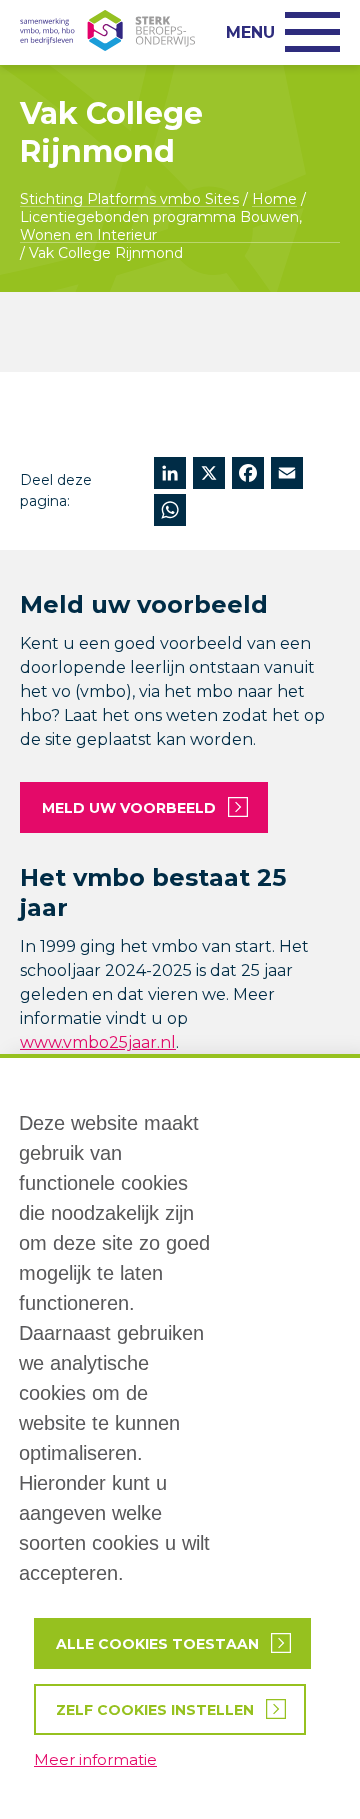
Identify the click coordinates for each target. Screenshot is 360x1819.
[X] (209, 475)
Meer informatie (95, 1759)
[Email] (287, 475)
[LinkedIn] (170, 475)
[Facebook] (248, 475)
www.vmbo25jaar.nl (98, 1042)
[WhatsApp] (170, 512)
